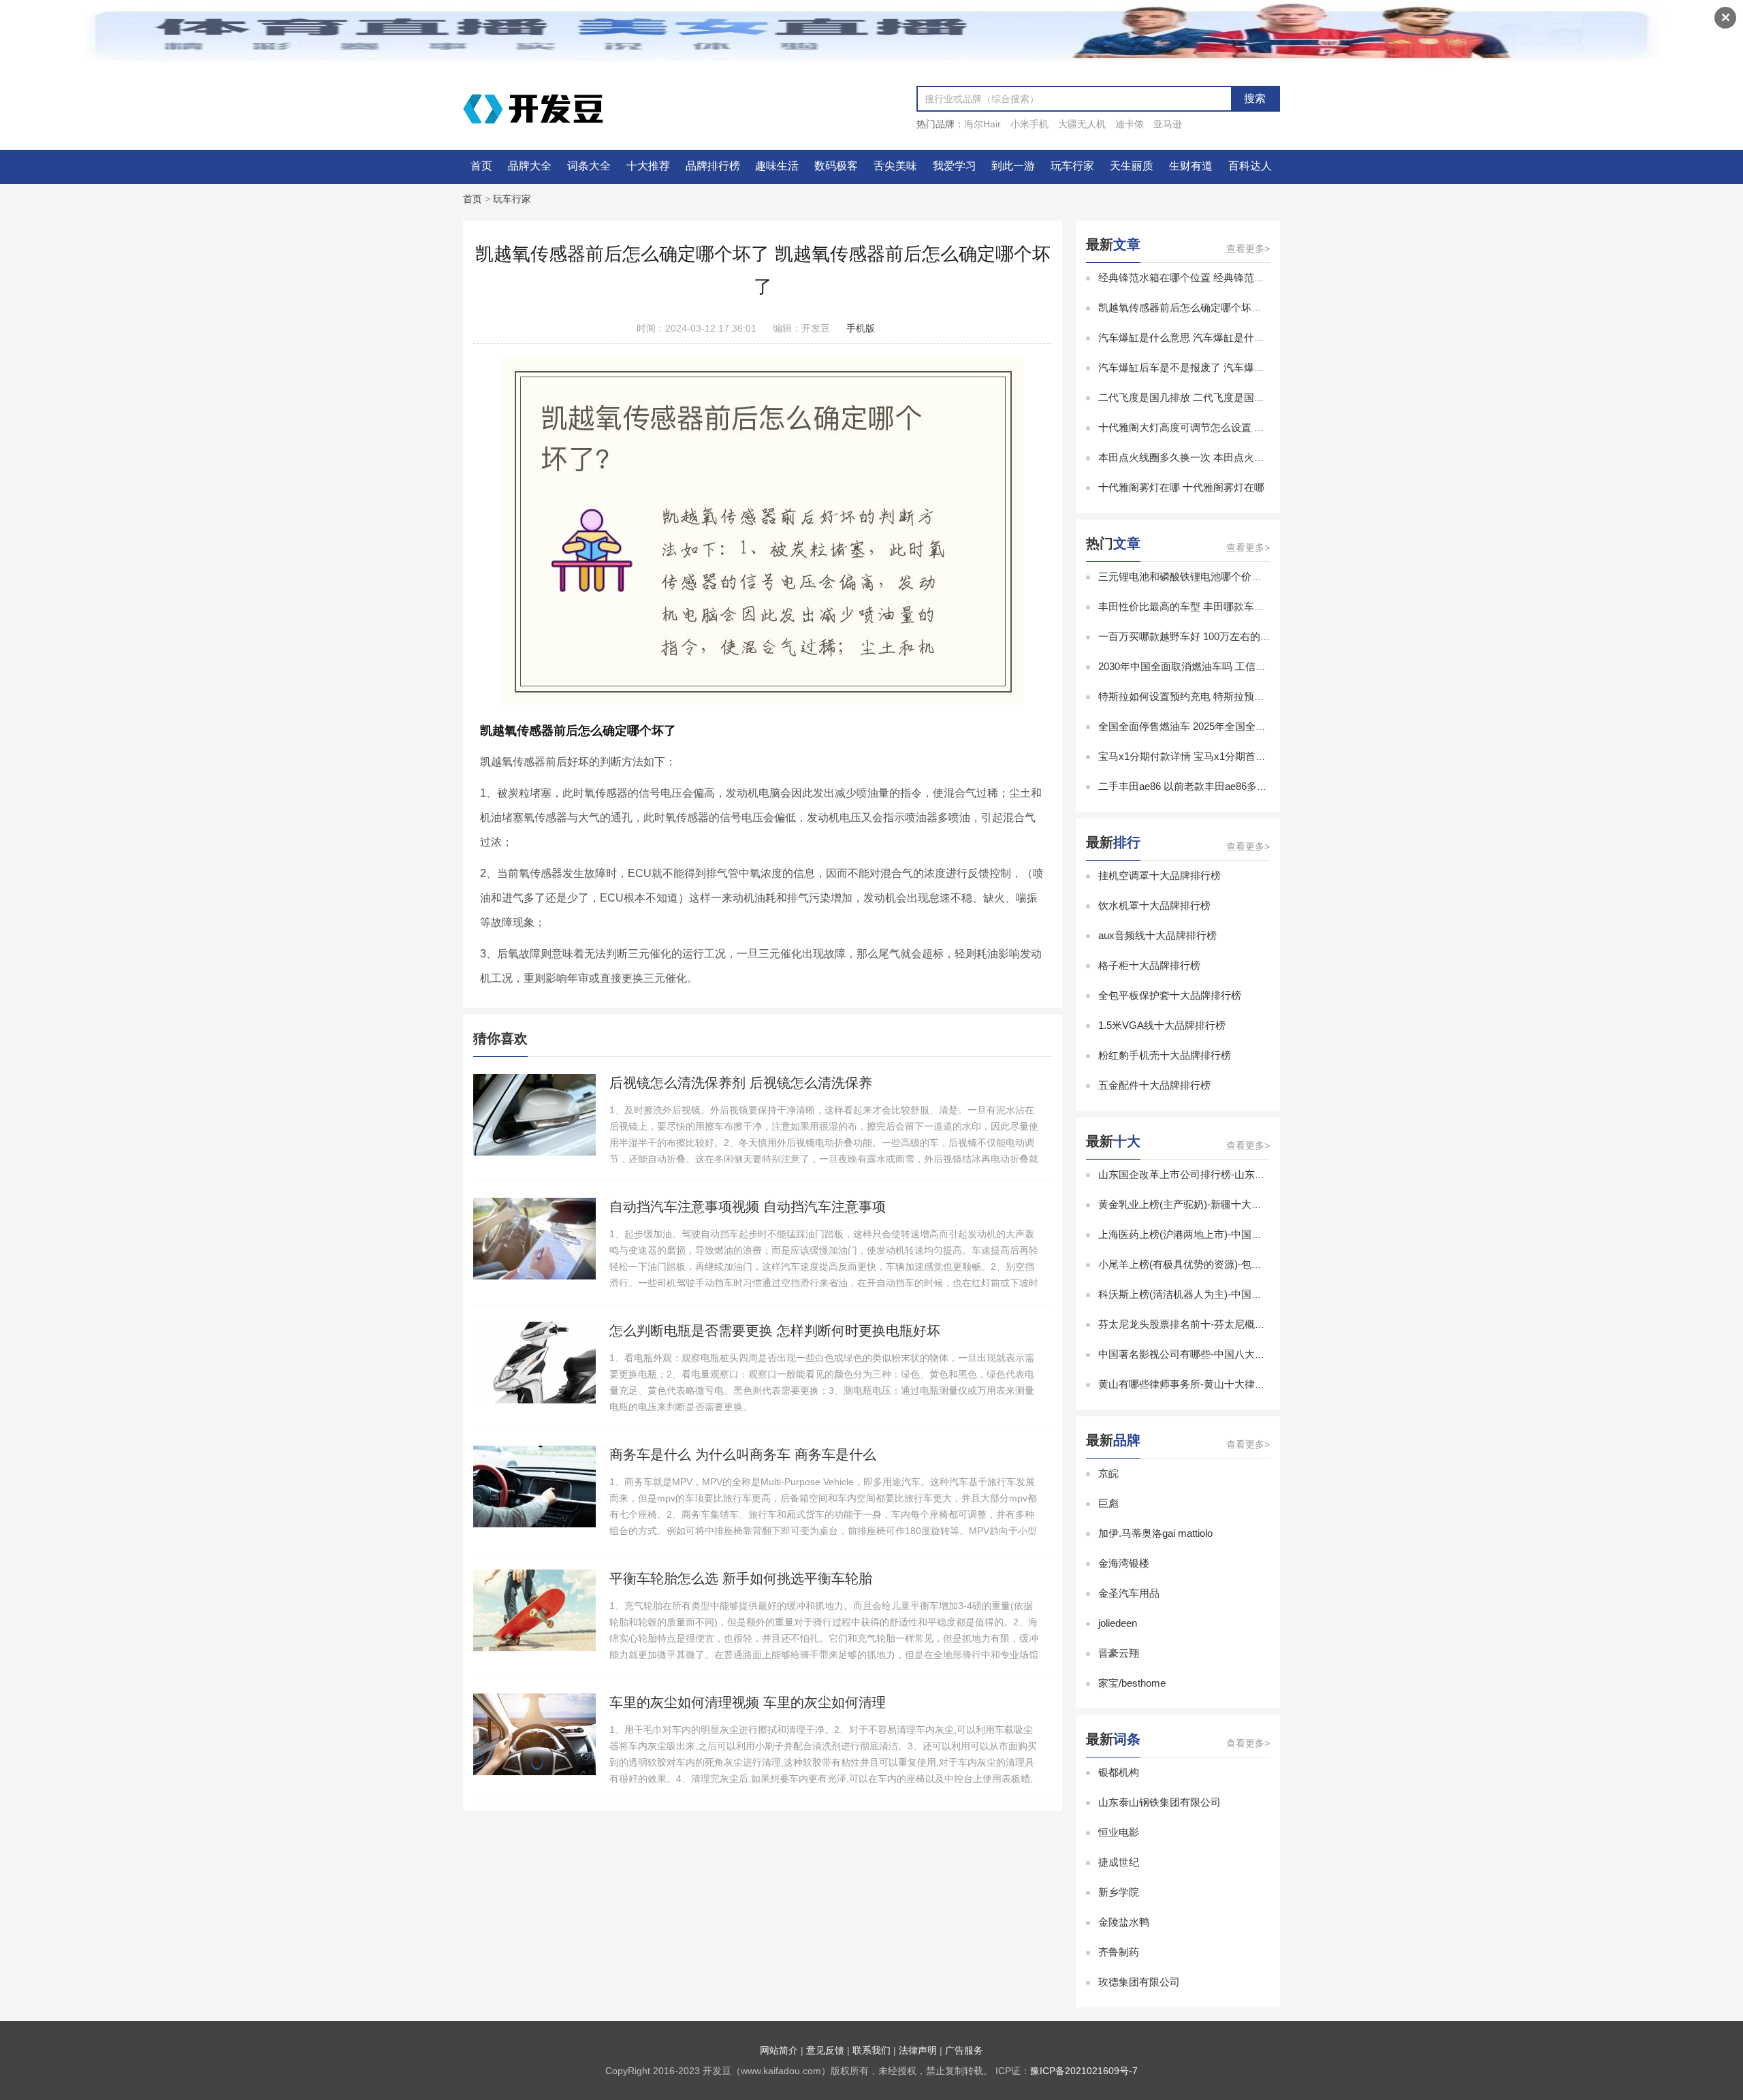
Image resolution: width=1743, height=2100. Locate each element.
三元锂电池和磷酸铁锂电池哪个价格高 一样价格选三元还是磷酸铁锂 (1253, 576)
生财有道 (1191, 166)
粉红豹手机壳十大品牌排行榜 (1165, 1055)
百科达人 (1250, 166)
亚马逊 (1168, 124)
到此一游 (1013, 166)
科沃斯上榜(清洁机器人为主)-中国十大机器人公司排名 (1221, 1294)
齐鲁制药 (1119, 1952)
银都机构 (1119, 1772)
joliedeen (1118, 1623)
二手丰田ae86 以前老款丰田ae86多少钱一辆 (1198, 786)
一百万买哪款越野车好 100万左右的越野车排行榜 (1210, 636)
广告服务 (964, 2050)
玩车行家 (1072, 166)
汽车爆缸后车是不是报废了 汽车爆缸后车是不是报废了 (1222, 367)
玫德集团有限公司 (1139, 1982)
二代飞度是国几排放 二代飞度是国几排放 (1192, 397)
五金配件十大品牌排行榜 (1154, 1085)
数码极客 (836, 166)
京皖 (1108, 1473)
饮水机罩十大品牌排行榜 (1154, 905)
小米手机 (1029, 124)
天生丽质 (1132, 166)
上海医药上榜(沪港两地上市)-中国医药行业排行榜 (1211, 1234)
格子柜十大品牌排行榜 (1149, 965)
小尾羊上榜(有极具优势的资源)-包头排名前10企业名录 (1221, 1264)
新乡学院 (1119, 1892)
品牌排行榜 (713, 166)
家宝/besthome (1132, 1683)
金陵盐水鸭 (1124, 1922)
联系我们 (871, 2050)
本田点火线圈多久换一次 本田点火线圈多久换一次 (1212, 457)
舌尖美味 (895, 166)
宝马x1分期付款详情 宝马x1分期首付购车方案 (1202, 756)
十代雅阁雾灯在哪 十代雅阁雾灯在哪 (1181, 487)
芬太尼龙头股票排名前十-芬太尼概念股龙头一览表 (1212, 1324)
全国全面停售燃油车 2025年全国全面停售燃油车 (1208, 726)
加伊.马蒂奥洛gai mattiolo (1155, 1533)
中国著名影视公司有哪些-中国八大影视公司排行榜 (1212, 1354)
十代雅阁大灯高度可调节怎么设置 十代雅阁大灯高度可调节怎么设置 (1253, 427)
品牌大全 (530, 166)
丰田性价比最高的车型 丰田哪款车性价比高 (1197, 606)
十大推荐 (648, 166)
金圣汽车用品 (1129, 1593)
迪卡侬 (1130, 124)
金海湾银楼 (1124, 1563)
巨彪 (1108, 1503)
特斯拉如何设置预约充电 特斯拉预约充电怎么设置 (1212, 696)
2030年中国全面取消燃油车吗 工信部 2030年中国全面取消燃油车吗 (1250, 666)
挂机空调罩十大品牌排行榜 (1160, 875)
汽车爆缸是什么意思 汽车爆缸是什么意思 (1192, 337)
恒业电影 (1119, 1832)
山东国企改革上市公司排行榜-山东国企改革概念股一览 (1222, 1174)
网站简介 (779, 2050)
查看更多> (1248, 249)
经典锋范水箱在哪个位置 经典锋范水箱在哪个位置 (1212, 277)
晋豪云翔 (1119, 1653)
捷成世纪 (1119, 1862)
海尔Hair (982, 124)
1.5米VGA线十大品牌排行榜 (1162, 1025)
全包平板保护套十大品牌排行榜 (1170, 995)
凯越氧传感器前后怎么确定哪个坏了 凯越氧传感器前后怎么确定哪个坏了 (1263, 307)
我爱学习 (955, 166)
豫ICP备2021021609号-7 (1084, 2071)
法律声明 (918, 2050)
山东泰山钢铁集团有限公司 (1160, 1802)
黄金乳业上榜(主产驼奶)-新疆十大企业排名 (1195, 1204)
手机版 (861, 328)
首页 (481, 166)
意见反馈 (825, 2050)
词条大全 (589, 166)
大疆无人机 (1082, 124)
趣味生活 (777, 166)
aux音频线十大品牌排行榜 (1157, 935)
